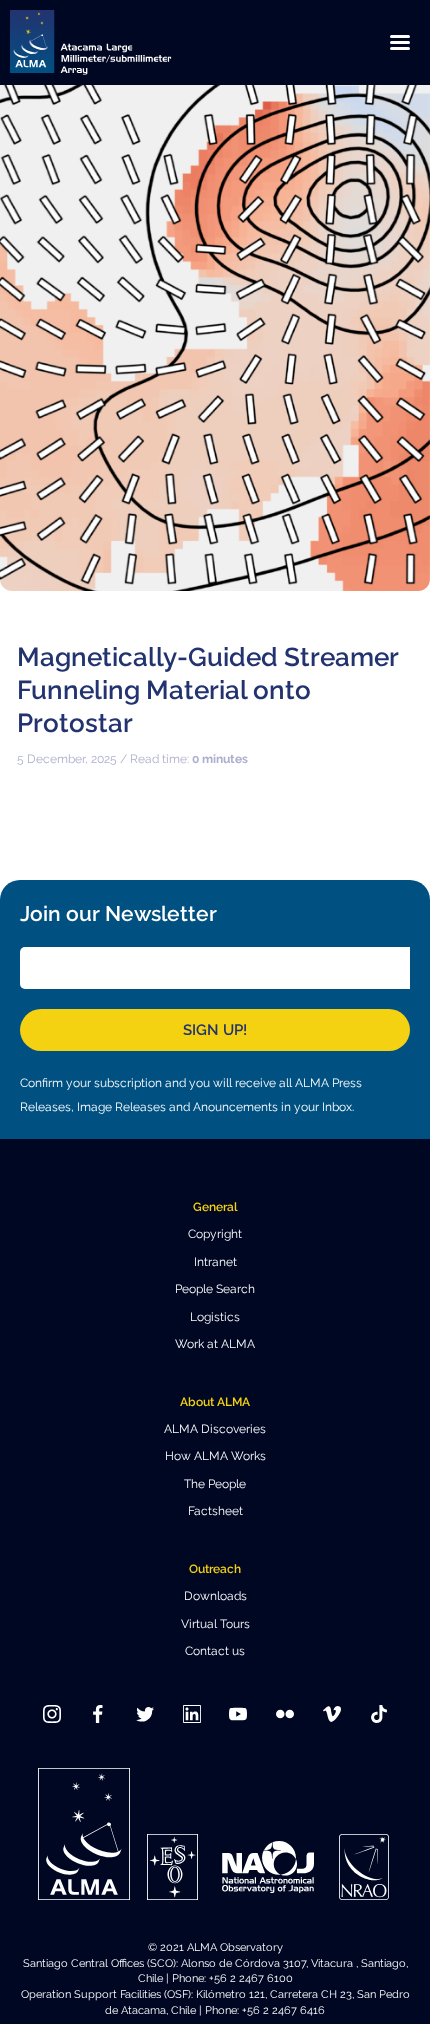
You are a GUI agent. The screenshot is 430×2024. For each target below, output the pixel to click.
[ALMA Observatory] (115, 42)
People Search (215, 1289)
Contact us (215, 1651)
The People (215, 1484)
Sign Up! (215, 1030)
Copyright (215, 1234)
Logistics (215, 1317)
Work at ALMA (215, 1344)
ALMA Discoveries (215, 1429)
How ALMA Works (215, 1456)
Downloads (215, 1596)
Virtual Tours (215, 1624)
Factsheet (215, 1511)
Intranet (215, 1262)
